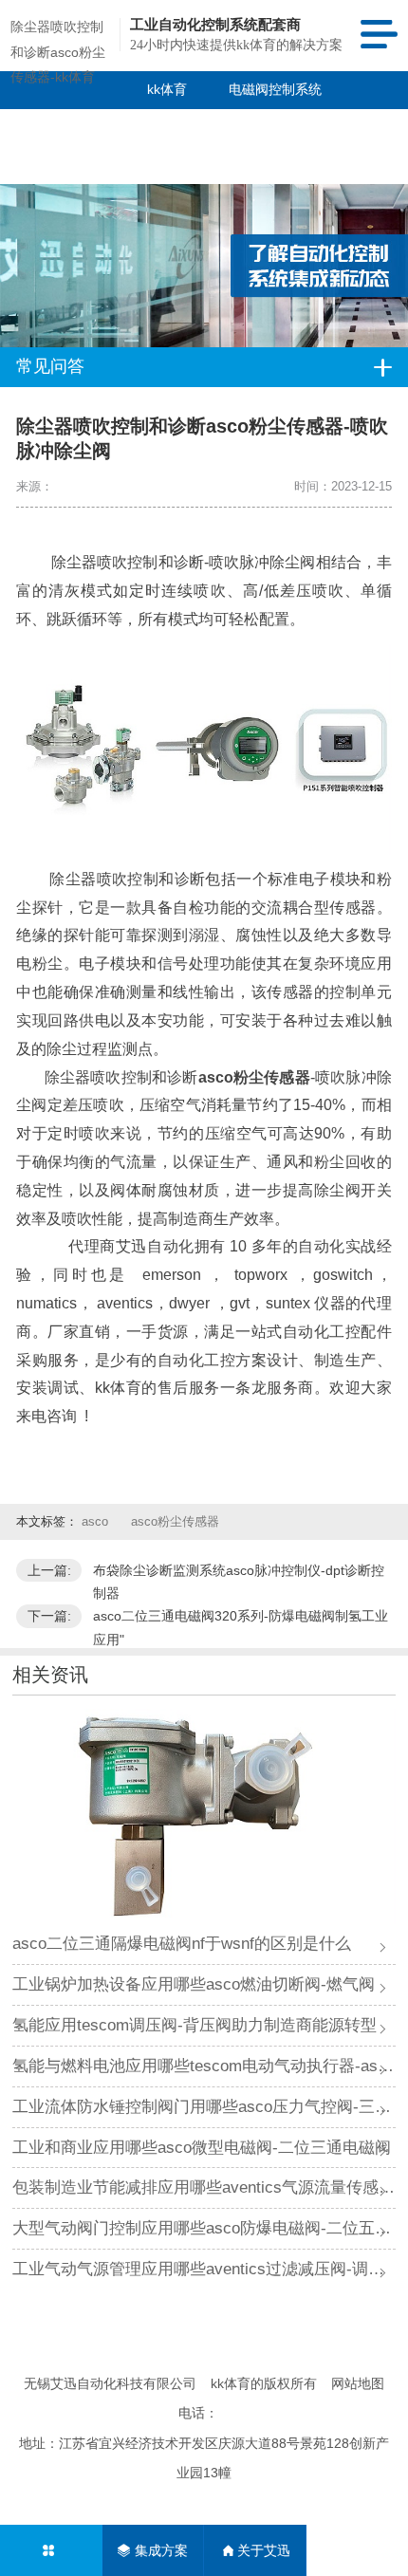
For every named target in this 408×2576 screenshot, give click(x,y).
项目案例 (140, 127)
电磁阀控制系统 (275, 89)
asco (97, 1521)
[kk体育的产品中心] (51, 2550)
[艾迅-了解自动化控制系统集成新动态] (204, 229)
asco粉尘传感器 (175, 1521)
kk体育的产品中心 (46, 146)
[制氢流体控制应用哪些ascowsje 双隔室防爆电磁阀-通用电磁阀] (204, 1816)
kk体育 (167, 89)
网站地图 (358, 2383)
